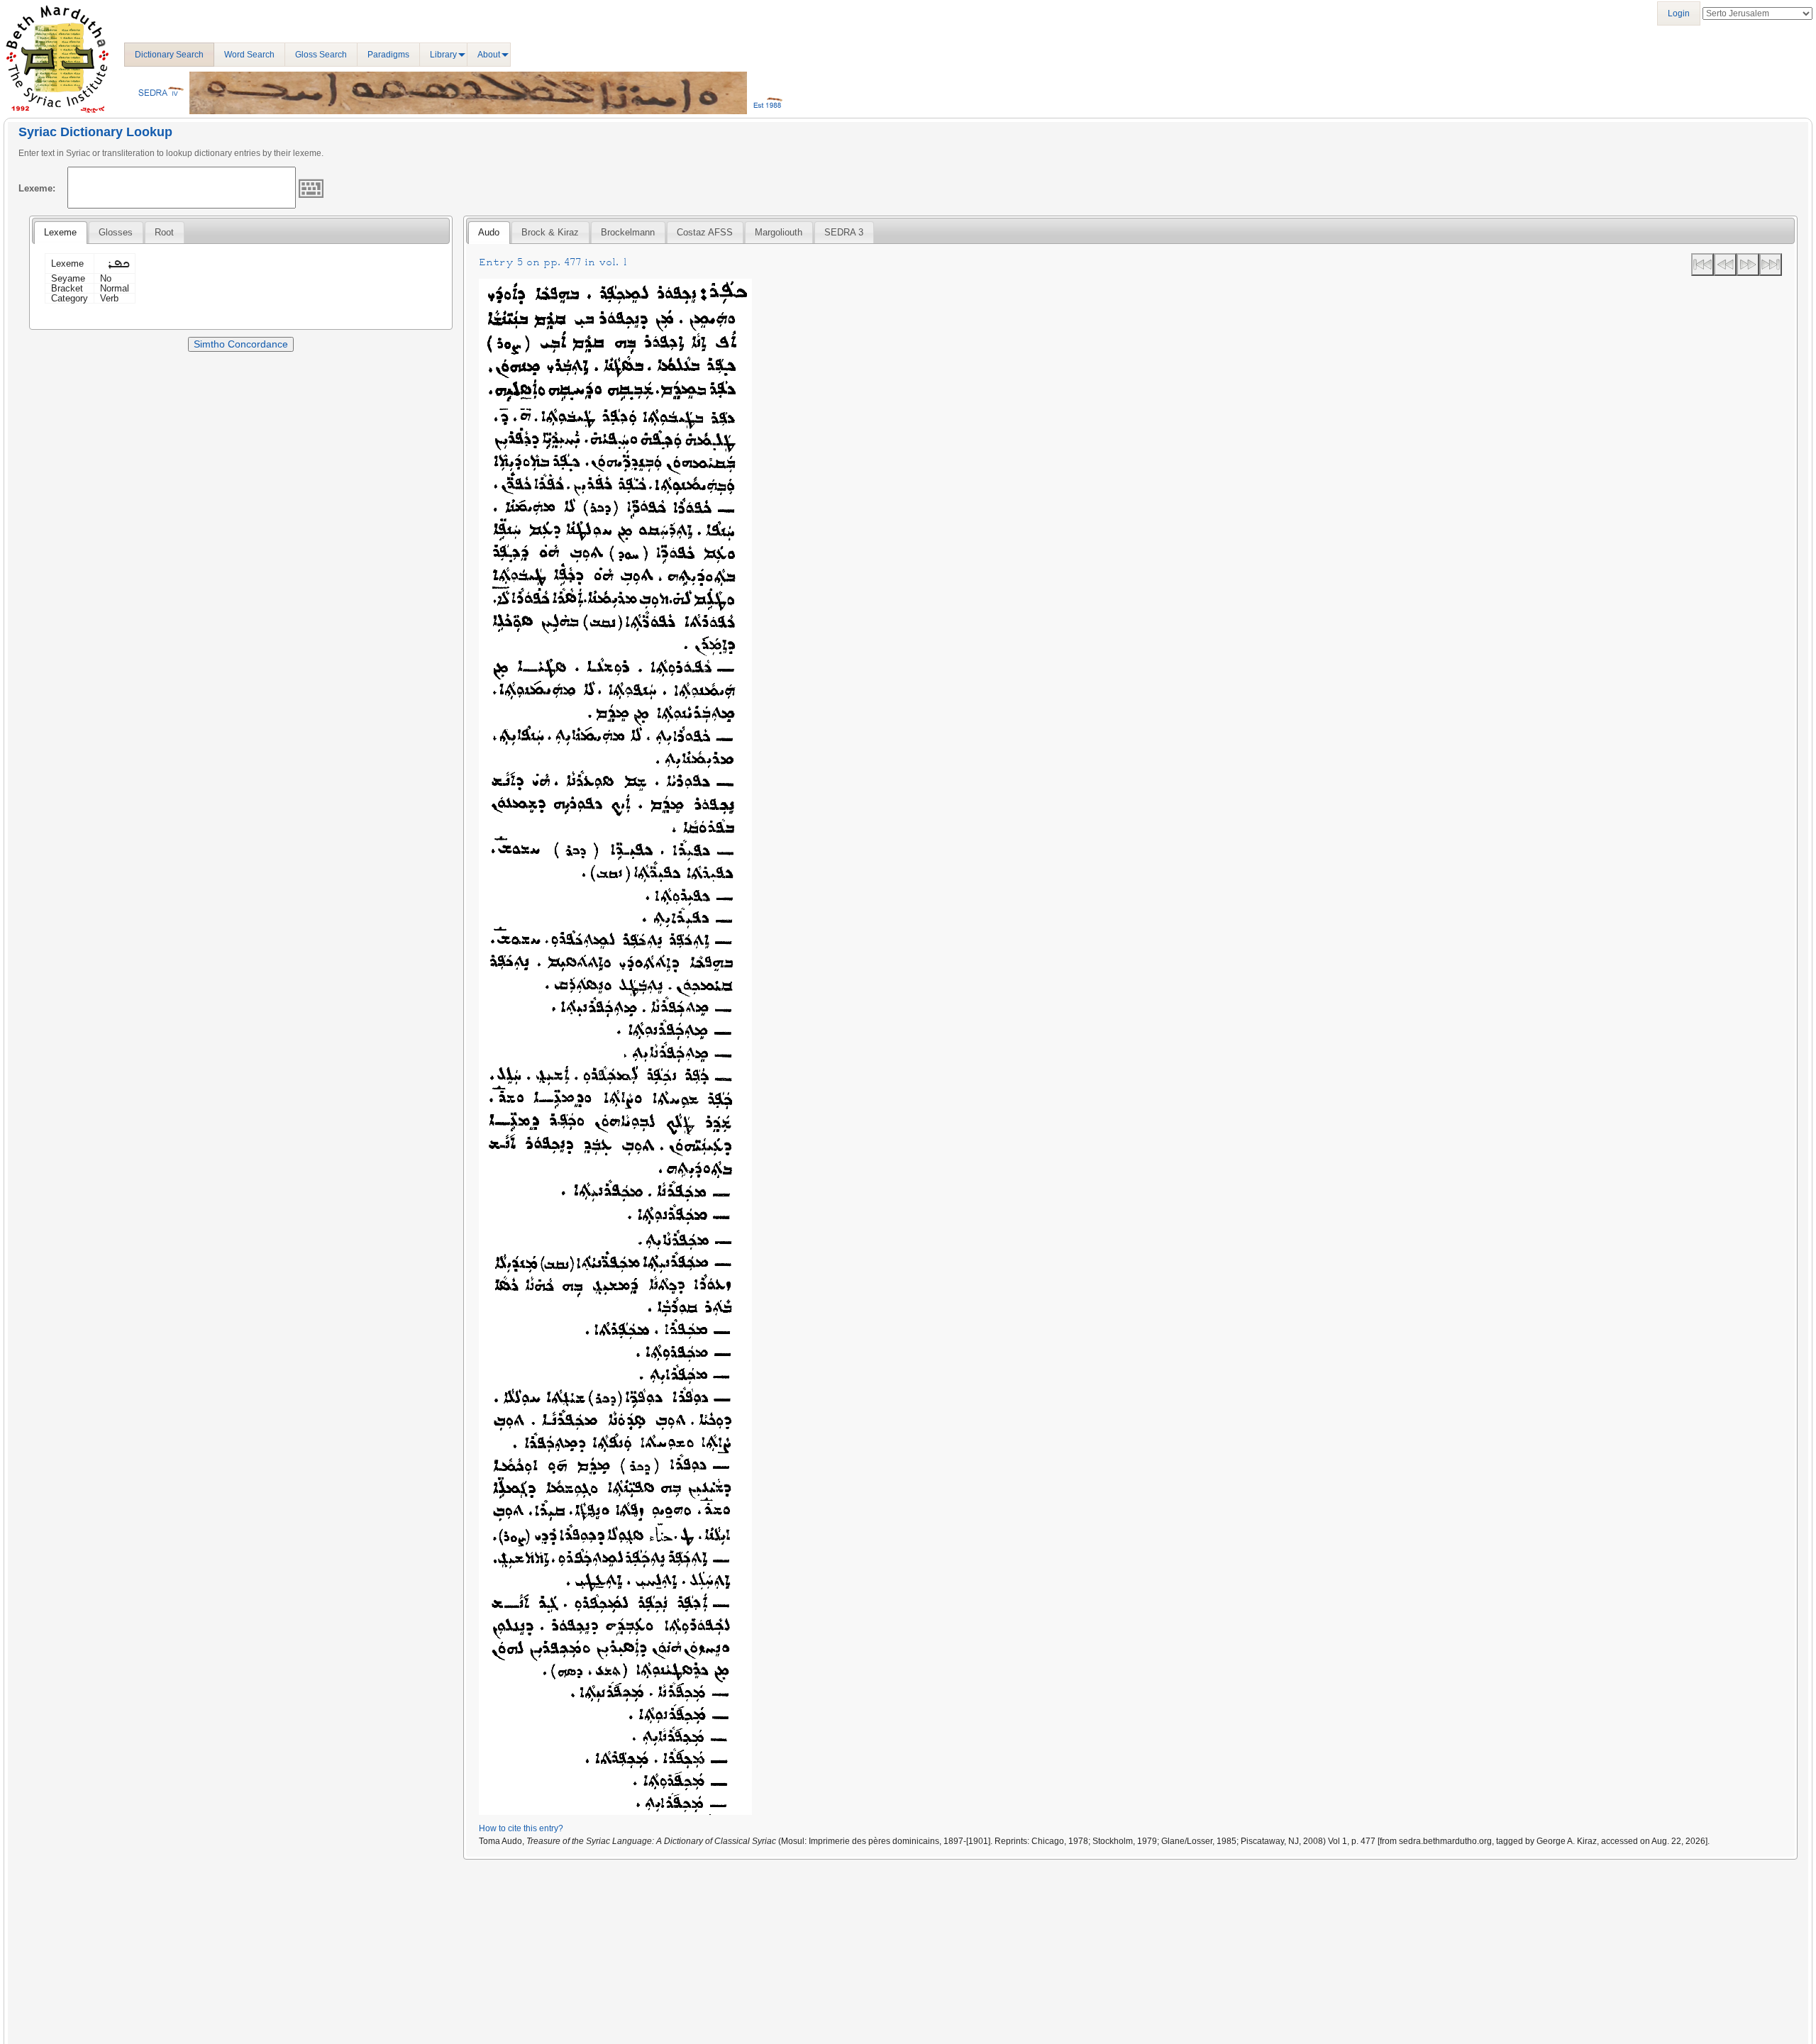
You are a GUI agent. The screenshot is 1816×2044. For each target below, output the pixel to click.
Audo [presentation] (489, 232)
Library (443, 55)
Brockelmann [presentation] (628, 232)
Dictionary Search (169, 55)
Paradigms (388, 55)
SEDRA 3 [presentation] (844, 232)
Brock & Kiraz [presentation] (550, 232)
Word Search (249, 55)
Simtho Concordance (241, 344)
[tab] (60, 233)
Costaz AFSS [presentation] (705, 232)
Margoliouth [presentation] (779, 232)
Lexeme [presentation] (60, 232)
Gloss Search (321, 55)
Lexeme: (37, 188)
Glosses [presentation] (116, 232)
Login (1679, 13)
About (489, 55)
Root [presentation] (164, 232)
